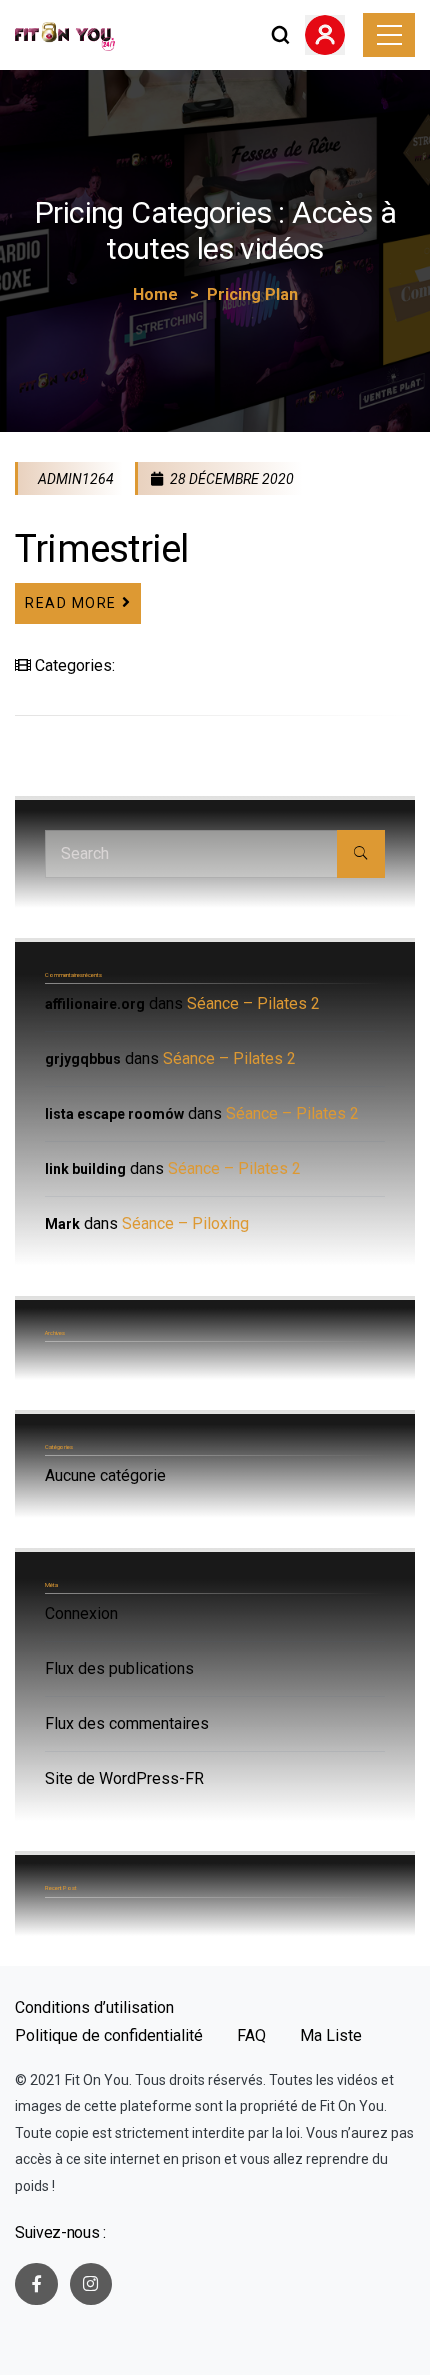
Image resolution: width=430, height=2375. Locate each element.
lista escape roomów (114, 1114)
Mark (62, 1224)
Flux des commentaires (127, 1723)
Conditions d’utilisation (94, 2007)
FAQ (251, 2035)
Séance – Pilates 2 (253, 1003)
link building (85, 1169)
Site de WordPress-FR (124, 1778)
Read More (71, 603)
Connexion (81, 1613)
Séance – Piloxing (185, 1223)
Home (155, 294)
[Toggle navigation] (389, 35)
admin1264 (74, 479)
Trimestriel (102, 549)
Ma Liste (331, 2035)
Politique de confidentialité (109, 2035)
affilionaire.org (95, 1004)
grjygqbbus (83, 1059)
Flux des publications (119, 1668)
